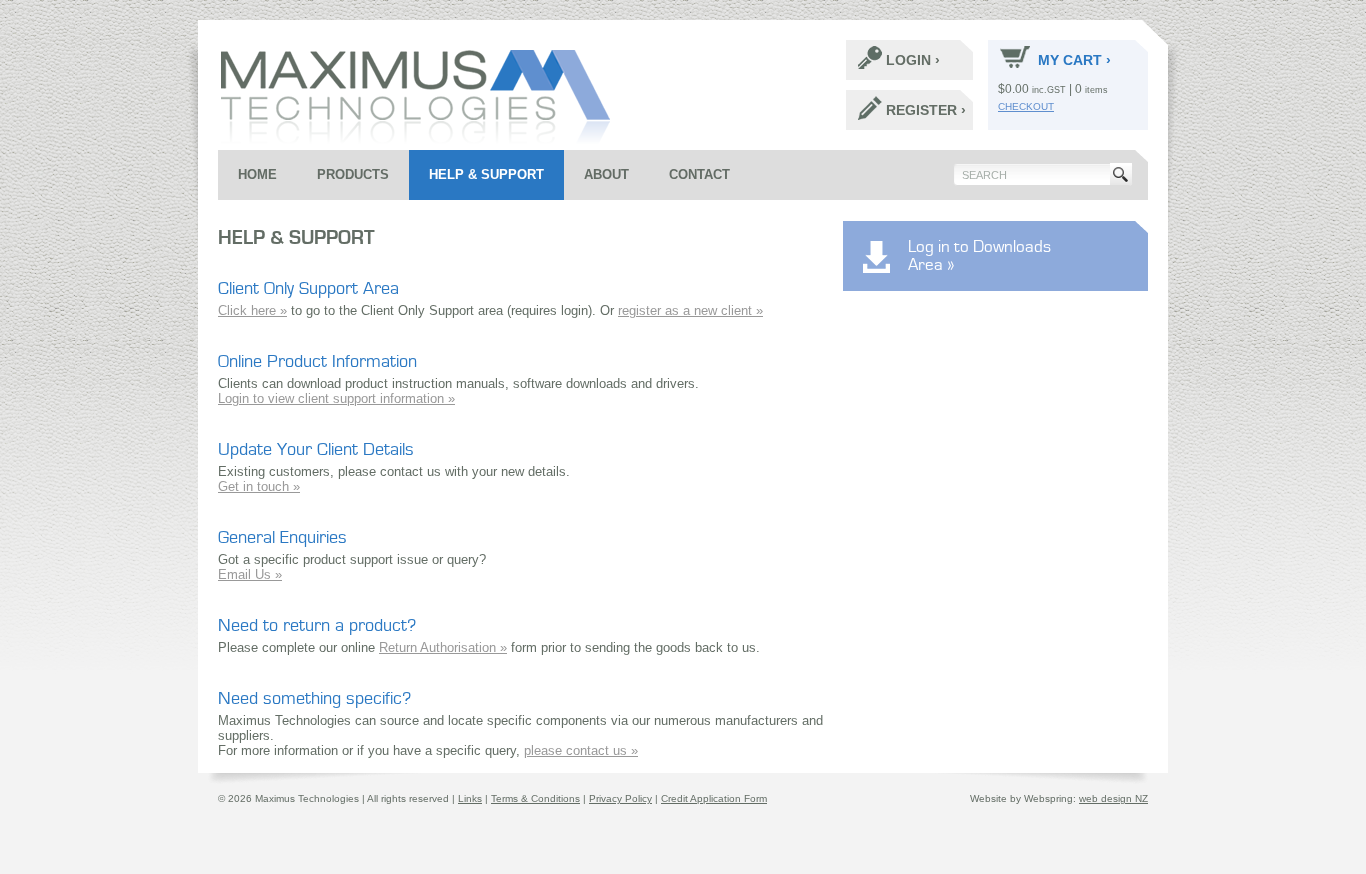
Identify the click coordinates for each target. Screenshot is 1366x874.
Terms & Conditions (535, 798)
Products (353, 174)
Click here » (252, 310)
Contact (699, 174)
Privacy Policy (620, 798)
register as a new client (687, 310)
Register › (926, 110)
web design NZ (1113, 798)
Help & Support (486, 174)
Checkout (1026, 106)
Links (470, 798)
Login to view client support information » (336, 398)
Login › (913, 60)
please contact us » (581, 750)
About (606, 174)
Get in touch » (259, 486)
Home (257, 174)
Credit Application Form (714, 798)
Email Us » (250, 574)
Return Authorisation (439, 647)
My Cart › (1074, 60)
